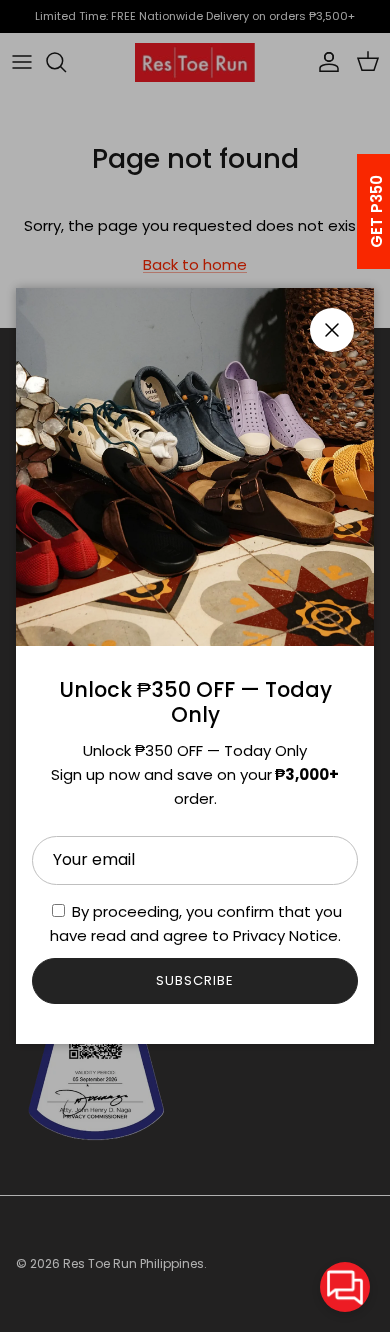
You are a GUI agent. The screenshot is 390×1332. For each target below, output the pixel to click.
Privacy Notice (285, 935)
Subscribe (195, 980)
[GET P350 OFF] (351, 211)
